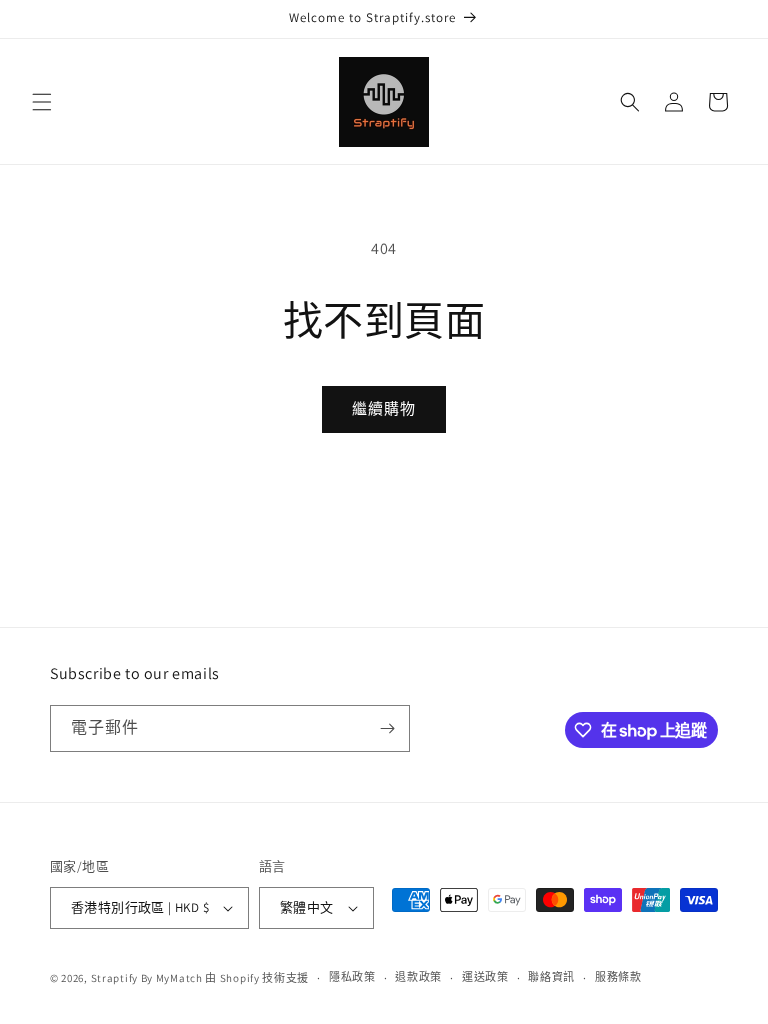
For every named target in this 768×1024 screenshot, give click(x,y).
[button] (42, 102)
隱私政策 (352, 977)
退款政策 (418, 977)
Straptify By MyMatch (147, 978)
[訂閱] (387, 728)
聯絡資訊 (551, 977)
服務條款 (618, 977)
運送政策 (485, 977)
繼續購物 (384, 408)
